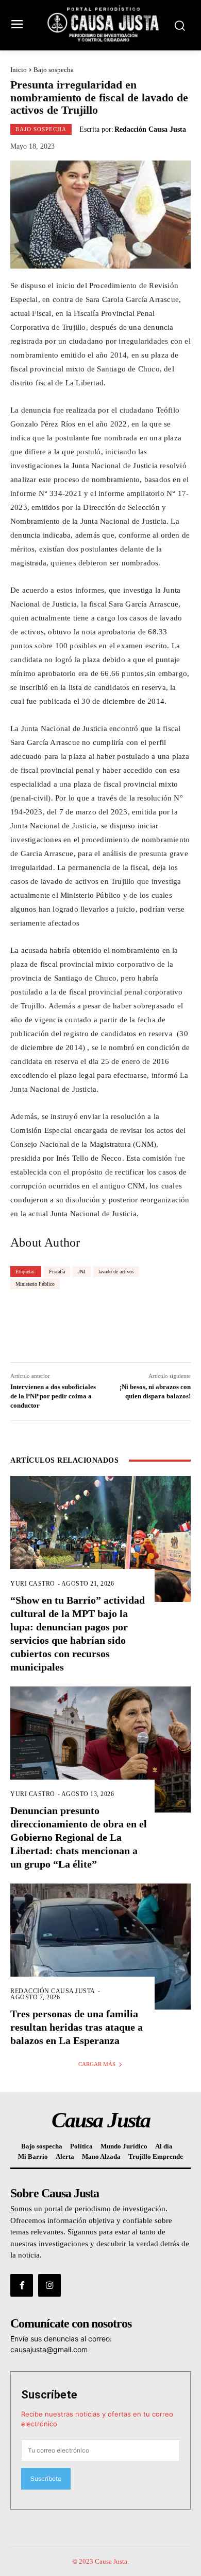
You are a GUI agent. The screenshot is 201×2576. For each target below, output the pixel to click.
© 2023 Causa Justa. (100, 2561)
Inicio (19, 70)
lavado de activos (116, 1272)
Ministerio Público (35, 1284)
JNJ (82, 1272)
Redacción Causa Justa (150, 130)
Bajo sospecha (54, 70)
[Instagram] (49, 2285)
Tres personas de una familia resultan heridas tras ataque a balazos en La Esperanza (77, 2027)
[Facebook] (22, 2285)
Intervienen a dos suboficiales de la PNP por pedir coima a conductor (53, 1396)
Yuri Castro (33, 1584)
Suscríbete (49, 2395)
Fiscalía (57, 1272)
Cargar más (97, 2064)
